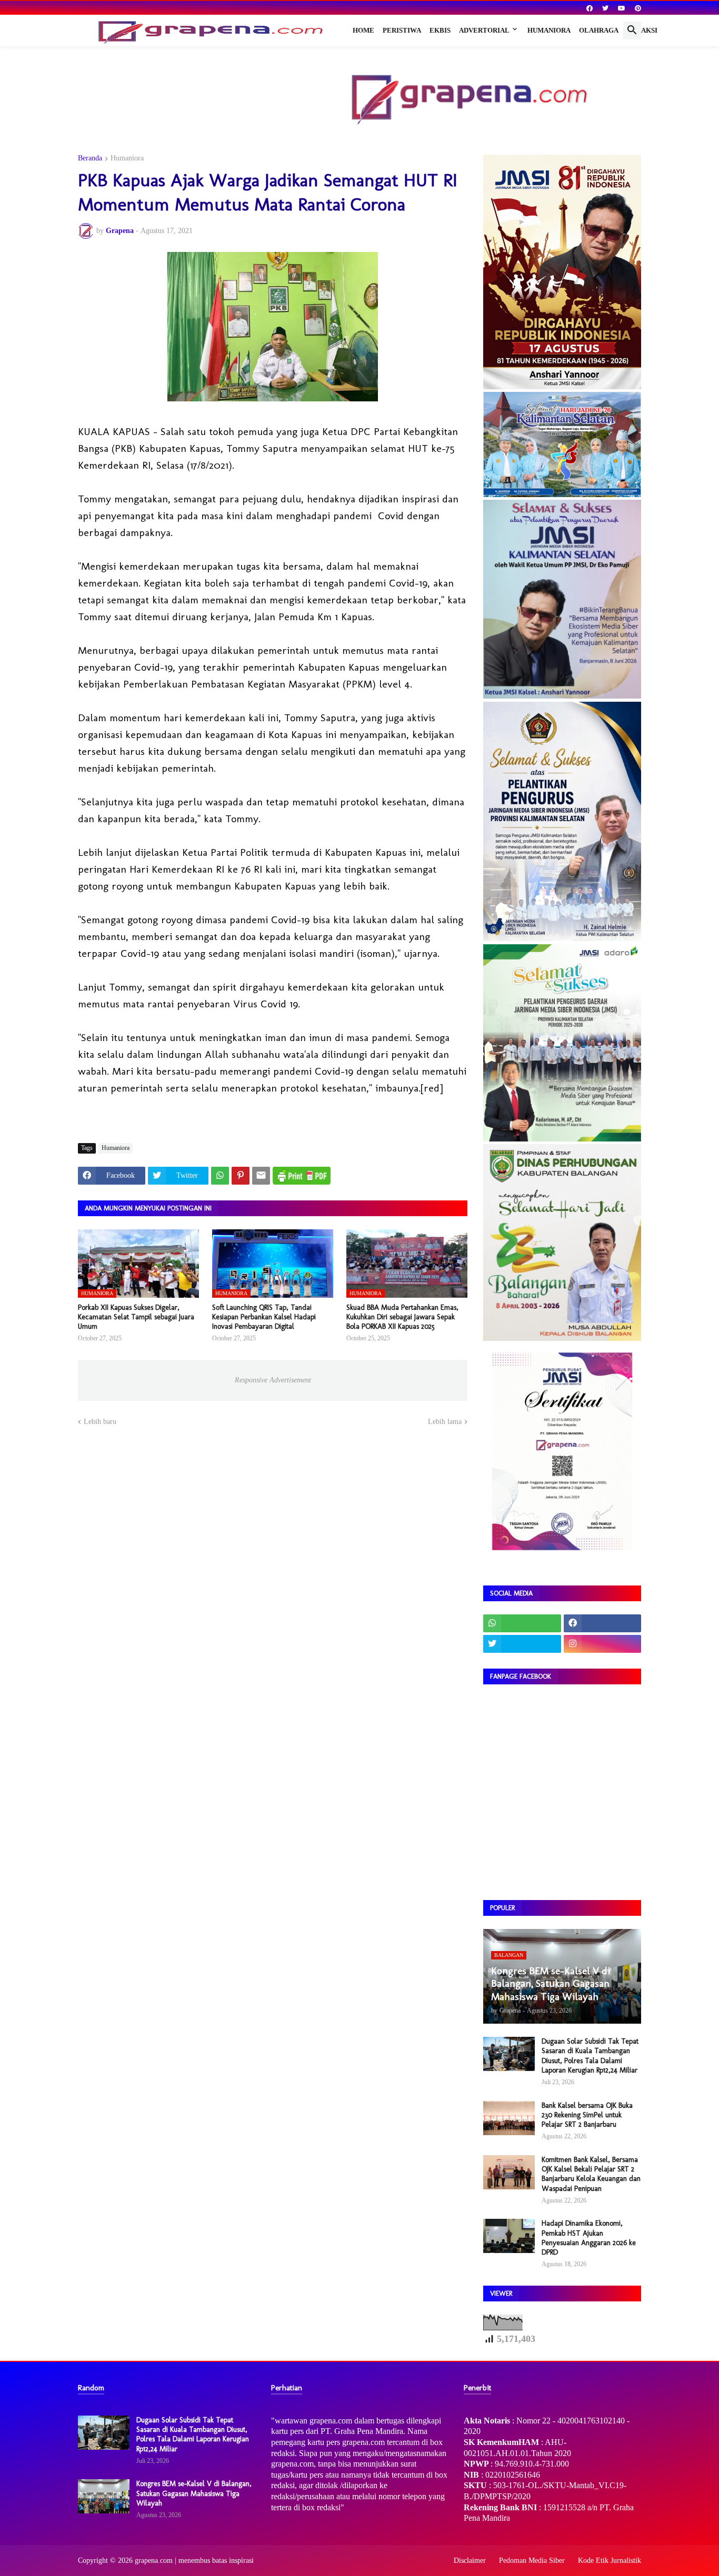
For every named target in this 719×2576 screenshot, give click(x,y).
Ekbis (440, 30)
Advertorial (484, 30)
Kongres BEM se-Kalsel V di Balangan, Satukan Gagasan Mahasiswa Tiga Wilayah (194, 2493)
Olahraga (599, 30)
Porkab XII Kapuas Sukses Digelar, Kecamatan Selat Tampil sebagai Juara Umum (136, 1317)
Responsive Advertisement (273, 1380)
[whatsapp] (522, 1623)
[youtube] (622, 8)
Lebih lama (445, 1422)
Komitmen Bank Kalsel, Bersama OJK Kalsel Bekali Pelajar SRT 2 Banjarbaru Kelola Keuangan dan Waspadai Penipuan (591, 2174)
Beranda (90, 158)
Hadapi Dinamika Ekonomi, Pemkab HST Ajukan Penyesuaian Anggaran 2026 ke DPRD (589, 2238)
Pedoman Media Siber (532, 2560)
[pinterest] (638, 8)
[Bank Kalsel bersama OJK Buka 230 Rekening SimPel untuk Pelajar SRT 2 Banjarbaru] (509, 2118)
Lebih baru (100, 1422)
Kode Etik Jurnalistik (610, 2560)
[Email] (261, 1176)
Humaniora (549, 30)
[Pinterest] (241, 1176)
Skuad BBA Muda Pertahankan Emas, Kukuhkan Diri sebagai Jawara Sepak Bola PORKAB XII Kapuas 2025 (402, 1317)
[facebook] (590, 8)
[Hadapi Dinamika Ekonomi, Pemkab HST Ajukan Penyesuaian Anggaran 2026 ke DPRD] (509, 2236)
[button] (632, 31)
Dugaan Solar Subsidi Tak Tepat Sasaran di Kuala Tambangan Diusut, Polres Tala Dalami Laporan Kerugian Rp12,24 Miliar (590, 2056)
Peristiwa (402, 30)
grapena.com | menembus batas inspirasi (194, 2560)
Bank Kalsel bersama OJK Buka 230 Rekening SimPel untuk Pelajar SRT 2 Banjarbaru (587, 2115)
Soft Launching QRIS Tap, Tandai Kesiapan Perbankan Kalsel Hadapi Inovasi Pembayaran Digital (264, 1317)
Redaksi (642, 30)
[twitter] (605, 8)
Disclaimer (470, 2560)
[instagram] (603, 1644)
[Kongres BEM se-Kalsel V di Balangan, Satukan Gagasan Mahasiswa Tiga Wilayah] (104, 2496)
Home (363, 30)
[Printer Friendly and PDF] (302, 1176)
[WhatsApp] (220, 1176)
